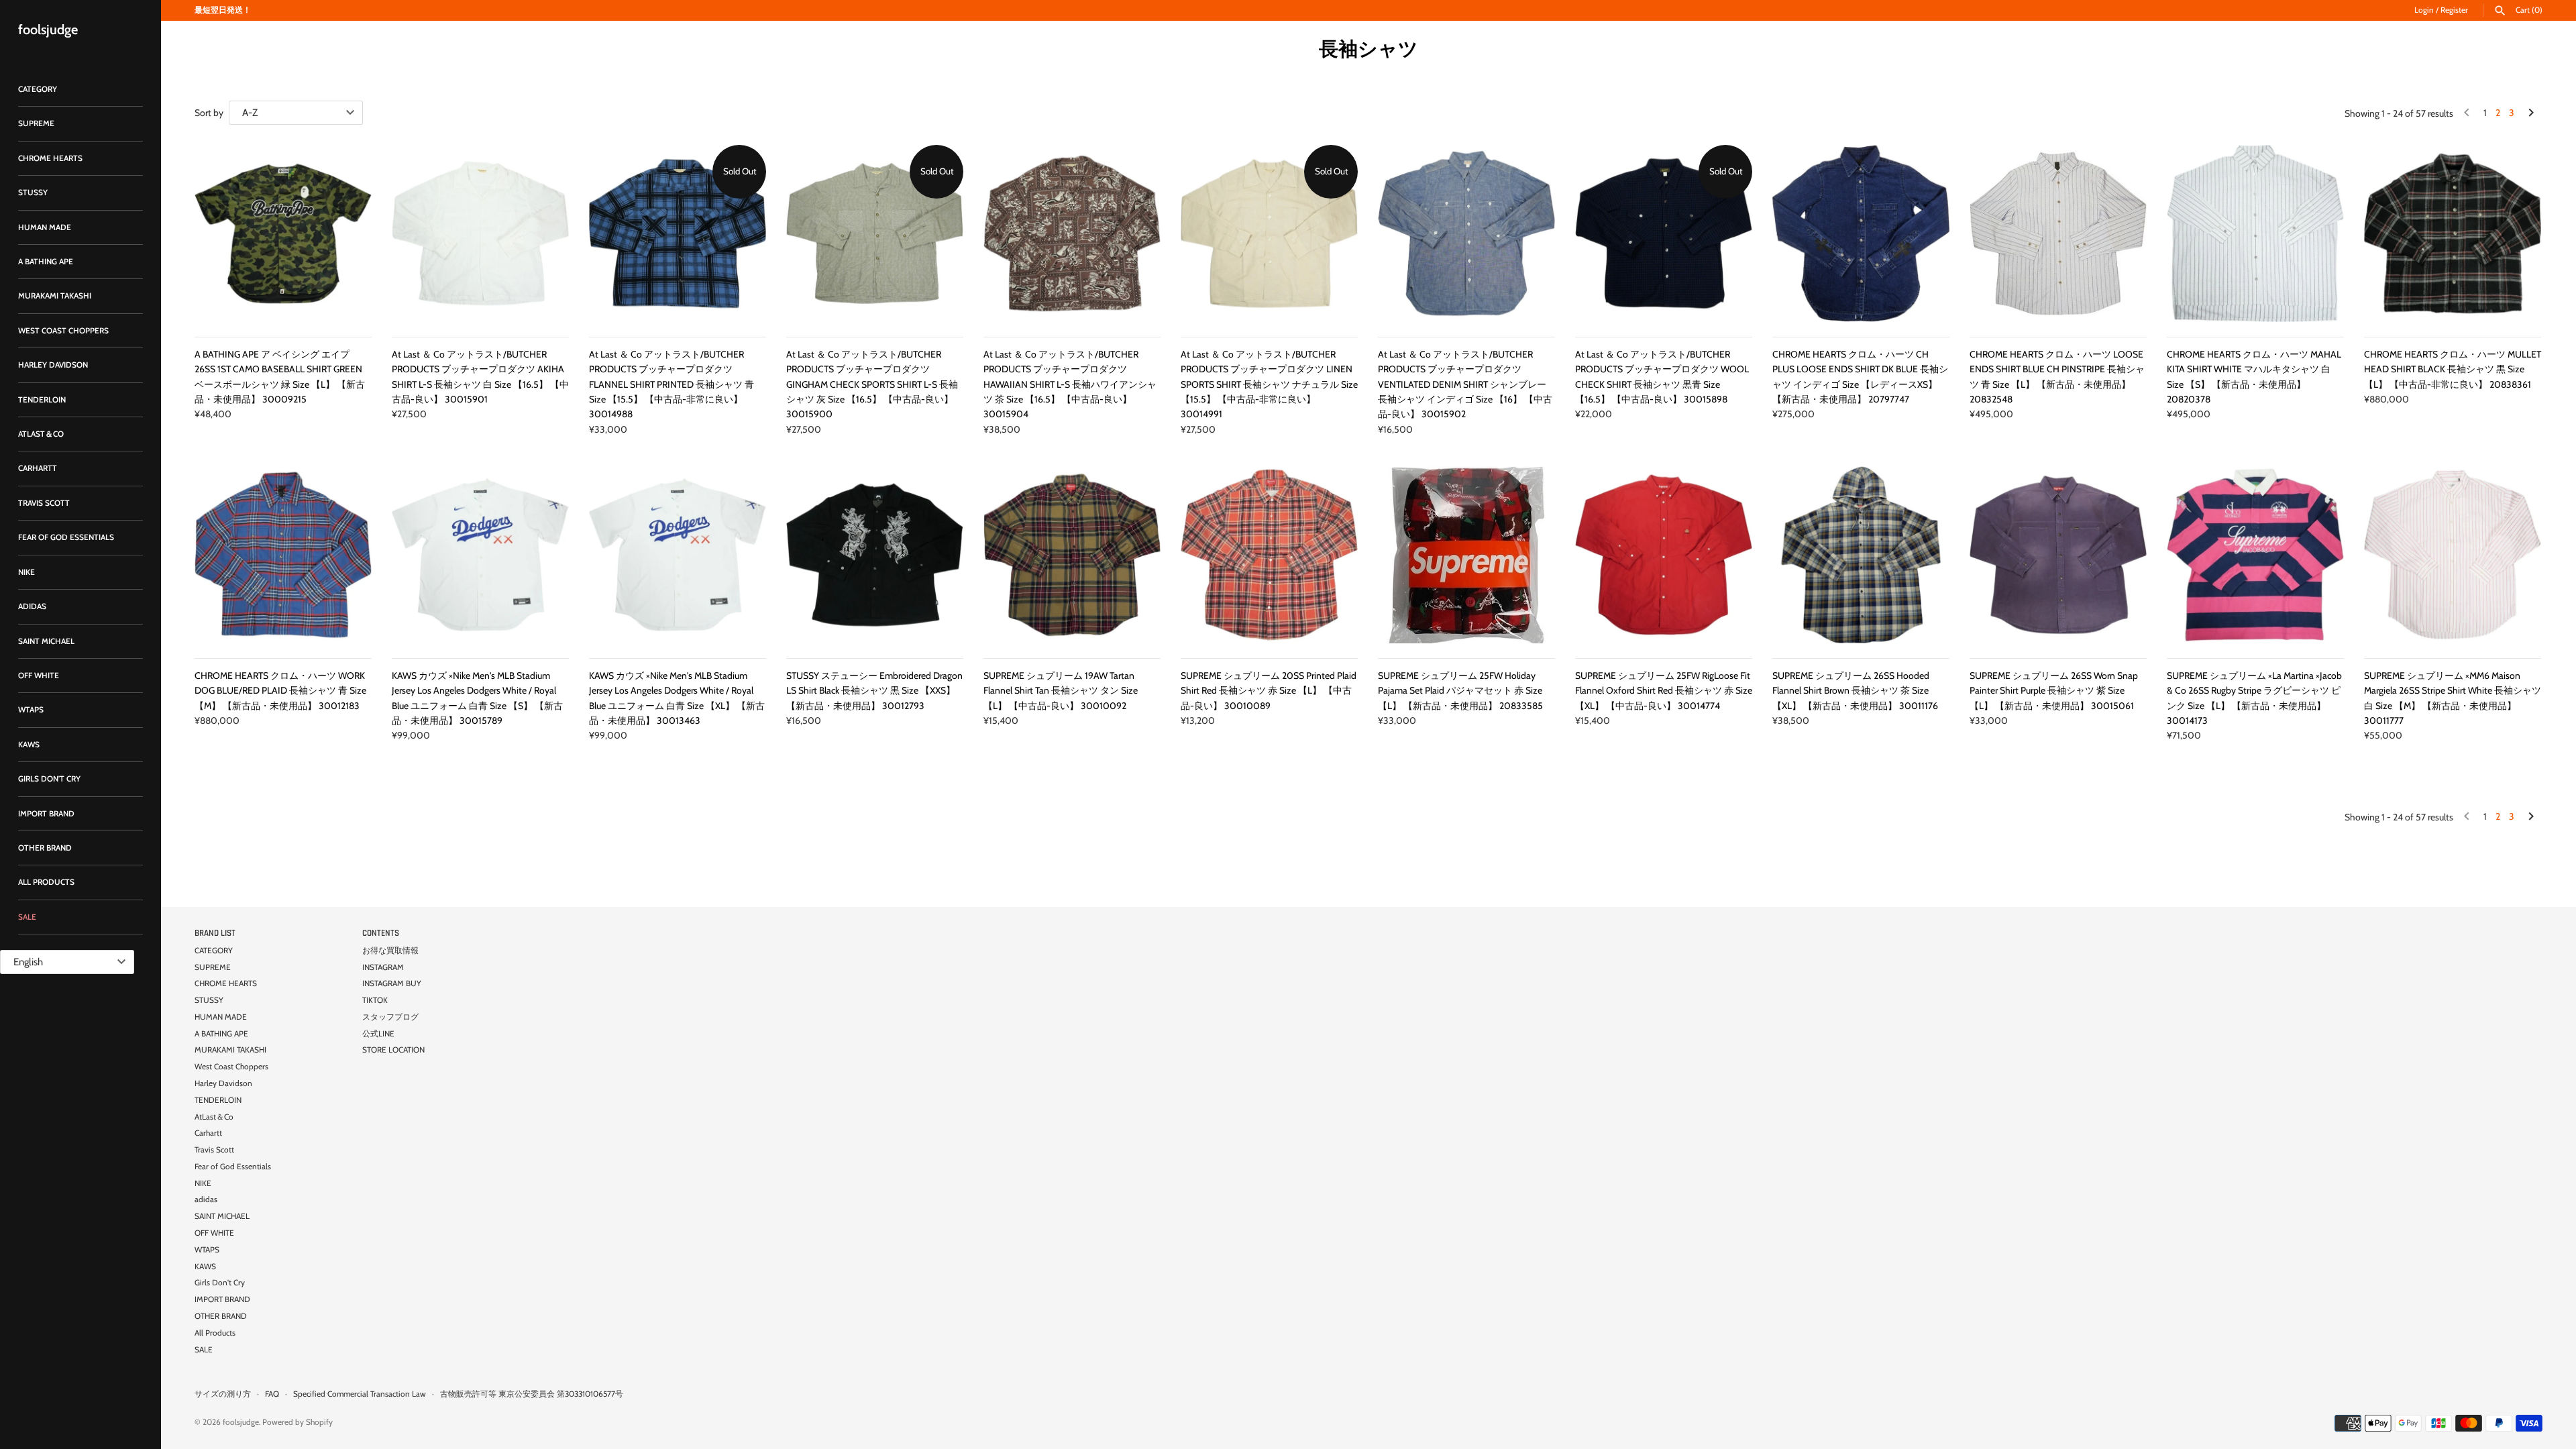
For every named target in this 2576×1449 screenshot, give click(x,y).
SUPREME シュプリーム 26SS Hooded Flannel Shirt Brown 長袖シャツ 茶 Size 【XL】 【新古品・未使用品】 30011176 (1855, 691)
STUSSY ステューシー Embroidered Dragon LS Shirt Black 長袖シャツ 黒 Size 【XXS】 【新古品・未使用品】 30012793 (874, 691)
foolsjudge (241, 1422)
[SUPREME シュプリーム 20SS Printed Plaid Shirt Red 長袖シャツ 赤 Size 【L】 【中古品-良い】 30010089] (1269, 555)
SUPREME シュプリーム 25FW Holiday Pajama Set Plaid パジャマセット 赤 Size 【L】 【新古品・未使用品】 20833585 (1460, 691)
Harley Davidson (53, 365)
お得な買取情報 (390, 951)
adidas (32, 606)
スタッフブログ (390, 1017)
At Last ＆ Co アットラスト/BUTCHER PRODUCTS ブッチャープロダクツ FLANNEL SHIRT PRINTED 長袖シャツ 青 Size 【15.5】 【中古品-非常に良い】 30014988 (672, 384)
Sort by (209, 113)
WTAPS (31, 710)
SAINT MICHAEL (46, 641)
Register (2454, 10)
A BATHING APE (46, 262)
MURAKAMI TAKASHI (55, 296)
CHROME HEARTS (50, 158)
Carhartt (38, 468)
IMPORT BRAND (46, 814)
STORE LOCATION (393, 1050)
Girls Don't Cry (49, 779)
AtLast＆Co (41, 434)
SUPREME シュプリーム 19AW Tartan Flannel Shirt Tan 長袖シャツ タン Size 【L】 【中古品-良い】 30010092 (1061, 691)
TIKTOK (375, 1000)
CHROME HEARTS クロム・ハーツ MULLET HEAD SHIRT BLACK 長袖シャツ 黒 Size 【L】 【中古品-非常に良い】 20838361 (2453, 369)
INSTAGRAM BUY (392, 983)
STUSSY (33, 193)
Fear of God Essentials (66, 537)
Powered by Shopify (298, 1422)
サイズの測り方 (223, 1394)
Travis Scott (44, 503)
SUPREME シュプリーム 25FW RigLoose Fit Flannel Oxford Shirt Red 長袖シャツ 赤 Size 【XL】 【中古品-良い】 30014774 (1664, 691)
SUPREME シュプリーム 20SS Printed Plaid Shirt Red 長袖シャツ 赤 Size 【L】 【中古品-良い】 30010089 (1269, 691)
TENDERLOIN (42, 400)
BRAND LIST (215, 933)
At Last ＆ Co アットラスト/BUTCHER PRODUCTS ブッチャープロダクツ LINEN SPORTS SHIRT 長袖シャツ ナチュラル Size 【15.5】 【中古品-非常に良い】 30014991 (1269, 384)
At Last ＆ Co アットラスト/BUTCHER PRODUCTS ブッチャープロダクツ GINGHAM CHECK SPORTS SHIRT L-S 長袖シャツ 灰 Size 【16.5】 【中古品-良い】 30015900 (872, 384)
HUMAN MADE (45, 227)
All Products (46, 882)
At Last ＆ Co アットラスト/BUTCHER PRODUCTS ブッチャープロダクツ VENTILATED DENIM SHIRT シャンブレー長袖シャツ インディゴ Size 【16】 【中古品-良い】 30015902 (1465, 384)
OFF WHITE (39, 676)
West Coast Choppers (63, 331)
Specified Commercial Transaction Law (360, 1394)
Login (2424, 10)
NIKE (26, 572)
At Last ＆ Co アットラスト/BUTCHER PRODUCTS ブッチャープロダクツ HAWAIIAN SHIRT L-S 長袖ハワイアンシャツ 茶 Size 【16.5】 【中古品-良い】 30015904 (1070, 384)
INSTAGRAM (383, 967)
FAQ (272, 1394)
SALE (27, 917)
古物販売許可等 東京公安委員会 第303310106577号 (532, 1394)
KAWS (29, 745)
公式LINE (378, 1034)
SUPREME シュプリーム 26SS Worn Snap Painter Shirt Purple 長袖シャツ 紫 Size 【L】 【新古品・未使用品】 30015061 (2054, 691)
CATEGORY (38, 89)
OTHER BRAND (45, 848)
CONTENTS (381, 933)
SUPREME (36, 123)
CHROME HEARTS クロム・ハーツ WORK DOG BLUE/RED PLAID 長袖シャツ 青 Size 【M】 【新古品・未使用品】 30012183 (280, 691)
